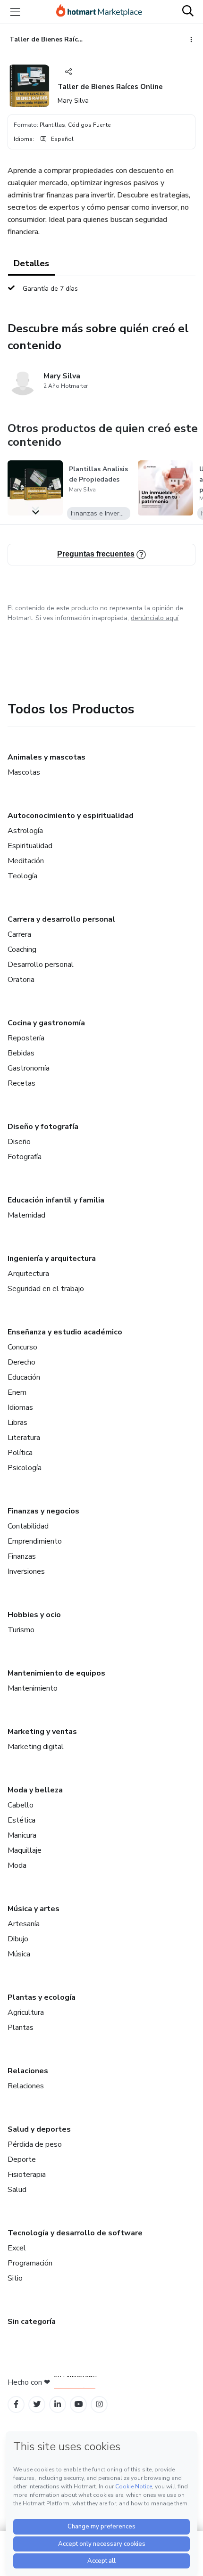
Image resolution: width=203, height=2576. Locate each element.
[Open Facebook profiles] (16, 2404)
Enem (17, 1392)
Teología (22, 876)
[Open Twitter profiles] (37, 2404)
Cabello (21, 1805)
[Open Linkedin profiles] (58, 2404)
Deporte (22, 2159)
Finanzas (22, 1556)
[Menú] (15, 12)
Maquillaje (25, 1850)
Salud (17, 2190)
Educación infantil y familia (56, 1200)
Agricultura (26, 2012)
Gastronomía (29, 1068)
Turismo (21, 1630)
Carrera (19, 934)
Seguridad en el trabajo (46, 1289)
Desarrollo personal (41, 965)
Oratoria (21, 980)
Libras (17, 1423)
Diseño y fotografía (43, 1127)
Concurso (22, 1347)
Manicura (22, 1835)
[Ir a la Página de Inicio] (99, 12)
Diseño (19, 1142)
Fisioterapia (27, 2175)
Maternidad (26, 1215)
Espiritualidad (30, 846)
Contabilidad (28, 1526)
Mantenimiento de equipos (56, 1673)
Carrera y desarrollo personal (61, 919)
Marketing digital (36, 1747)
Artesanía (24, 1924)
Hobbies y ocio (34, 1615)
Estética (21, 1820)
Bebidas (21, 1053)
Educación (24, 1377)
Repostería (26, 1038)
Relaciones (28, 2071)
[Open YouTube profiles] (79, 2404)
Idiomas (20, 1407)
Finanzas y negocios (43, 1511)
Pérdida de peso (35, 2144)
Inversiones (26, 1571)
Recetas (21, 1083)
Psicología (25, 1468)
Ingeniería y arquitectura (52, 1259)
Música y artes (34, 1909)
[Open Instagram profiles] (99, 2404)
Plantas (21, 2028)
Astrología (25, 831)
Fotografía (25, 1157)
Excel (17, 2248)
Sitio (15, 2278)
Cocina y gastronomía (46, 1023)
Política (20, 1453)
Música (19, 1954)
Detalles (31, 263)
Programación (30, 2263)
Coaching (22, 949)
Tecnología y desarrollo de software (75, 2233)
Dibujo (18, 1939)
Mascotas (24, 772)
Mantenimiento (33, 1688)
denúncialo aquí (155, 618)
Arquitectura (28, 1274)
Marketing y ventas (42, 1732)
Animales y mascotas (47, 757)
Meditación (26, 861)
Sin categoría (32, 2322)
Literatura (24, 1438)
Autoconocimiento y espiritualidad (71, 816)
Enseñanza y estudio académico (65, 1332)
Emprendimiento (35, 1541)
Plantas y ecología (42, 1997)
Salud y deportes (39, 2129)
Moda (17, 1865)
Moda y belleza (35, 1790)
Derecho (21, 1362)
